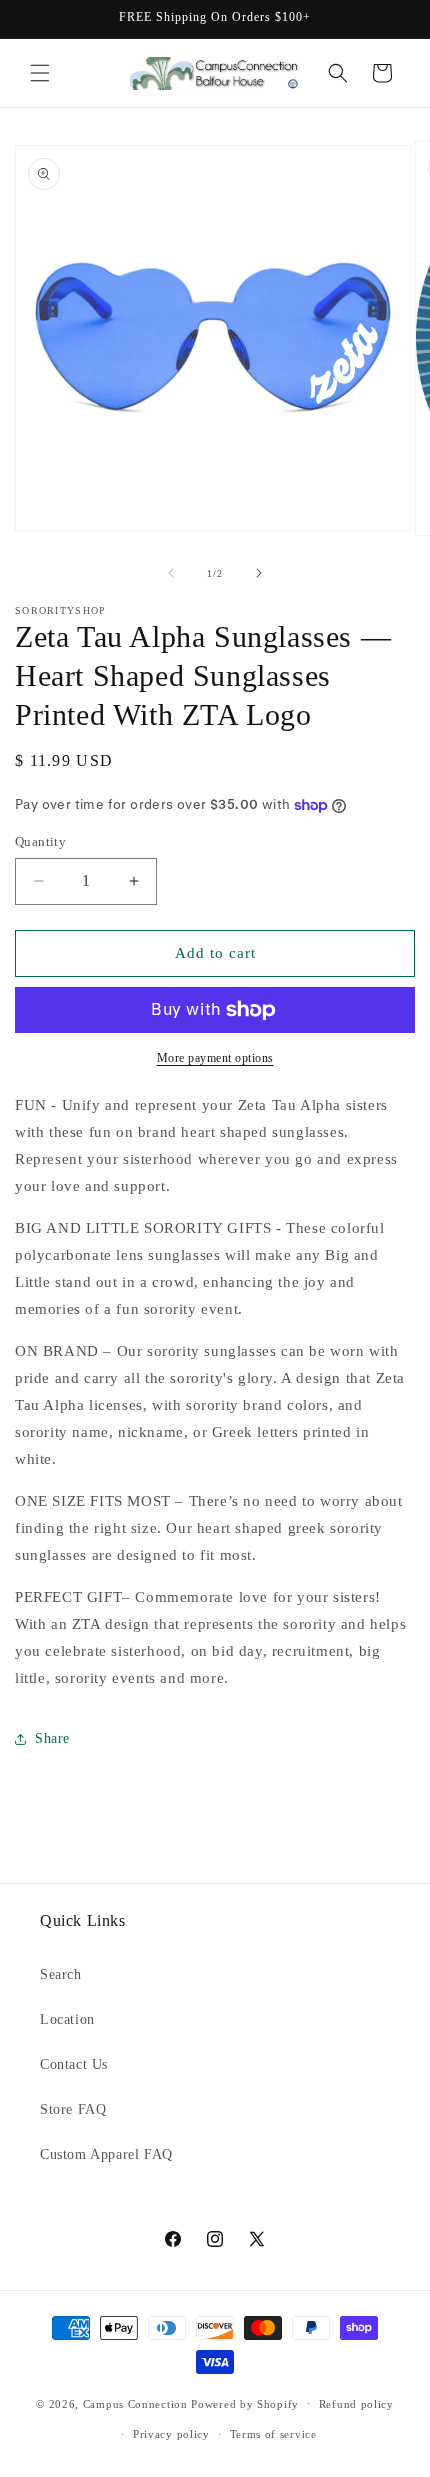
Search (61, 1974)
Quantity (40, 841)
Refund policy (356, 2404)
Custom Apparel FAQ (106, 2154)
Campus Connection (135, 2403)
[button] (40, 73)
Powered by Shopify (245, 2403)
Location (67, 2019)
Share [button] (52, 1738)
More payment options (215, 1058)
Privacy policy (171, 2434)
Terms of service (273, 2434)
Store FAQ (73, 2109)
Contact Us (74, 2064)
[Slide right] (259, 573)
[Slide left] (171, 573)
